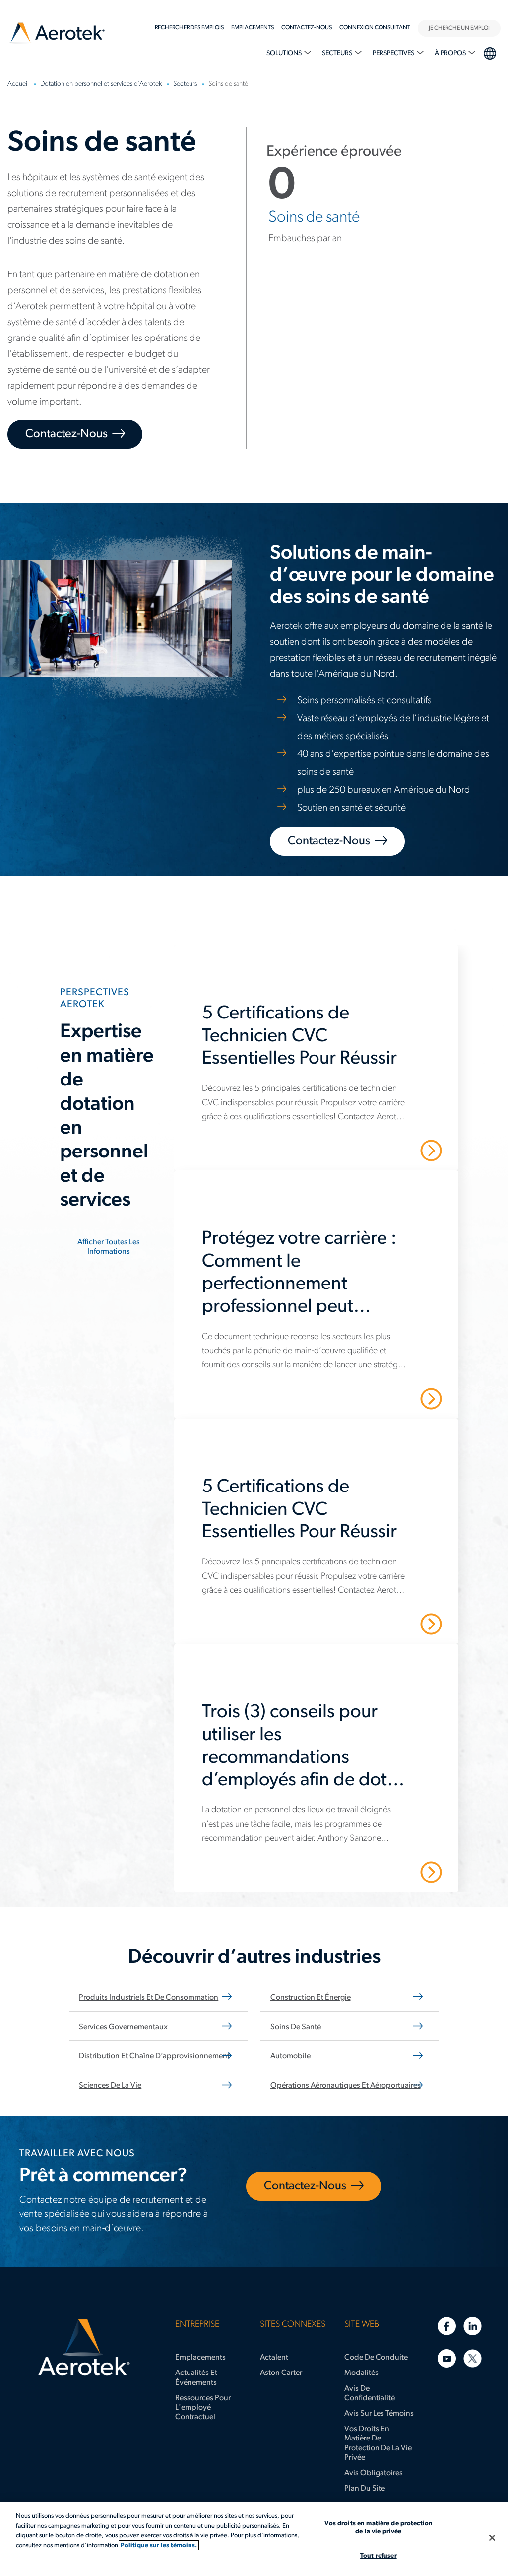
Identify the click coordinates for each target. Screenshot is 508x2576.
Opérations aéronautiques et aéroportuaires (346, 2086)
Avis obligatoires (374, 2473)
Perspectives (394, 53)
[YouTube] (447, 2358)
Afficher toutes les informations (109, 1247)
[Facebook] (447, 2326)
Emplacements (200, 2358)
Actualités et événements (196, 2378)
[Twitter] (473, 2358)
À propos (451, 53)
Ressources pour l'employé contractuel (203, 2408)
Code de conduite (376, 2358)
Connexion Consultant (375, 28)
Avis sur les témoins (379, 2414)
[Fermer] (492, 2538)
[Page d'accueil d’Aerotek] (84, 2348)
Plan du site (365, 2489)
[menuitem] (193, 28)
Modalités (361, 2373)
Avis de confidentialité (370, 2394)
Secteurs (338, 53)
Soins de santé (296, 2027)
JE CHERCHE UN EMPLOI (459, 28)
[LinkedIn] (473, 2326)
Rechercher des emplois (189, 28)
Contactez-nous (307, 28)
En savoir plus (391, 1150)
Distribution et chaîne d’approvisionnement (154, 2056)
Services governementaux (123, 2027)
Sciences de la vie (110, 2086)
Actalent (274, 2358)
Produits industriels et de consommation (149, 1998)
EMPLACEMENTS (253, 28)
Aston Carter (281, 2373)
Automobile (290, 2056)
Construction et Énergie (311, 1998)
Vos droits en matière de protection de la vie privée (378, 2443)
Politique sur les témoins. (159, 2545)
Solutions (285, 53)
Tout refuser (379, 2556)
